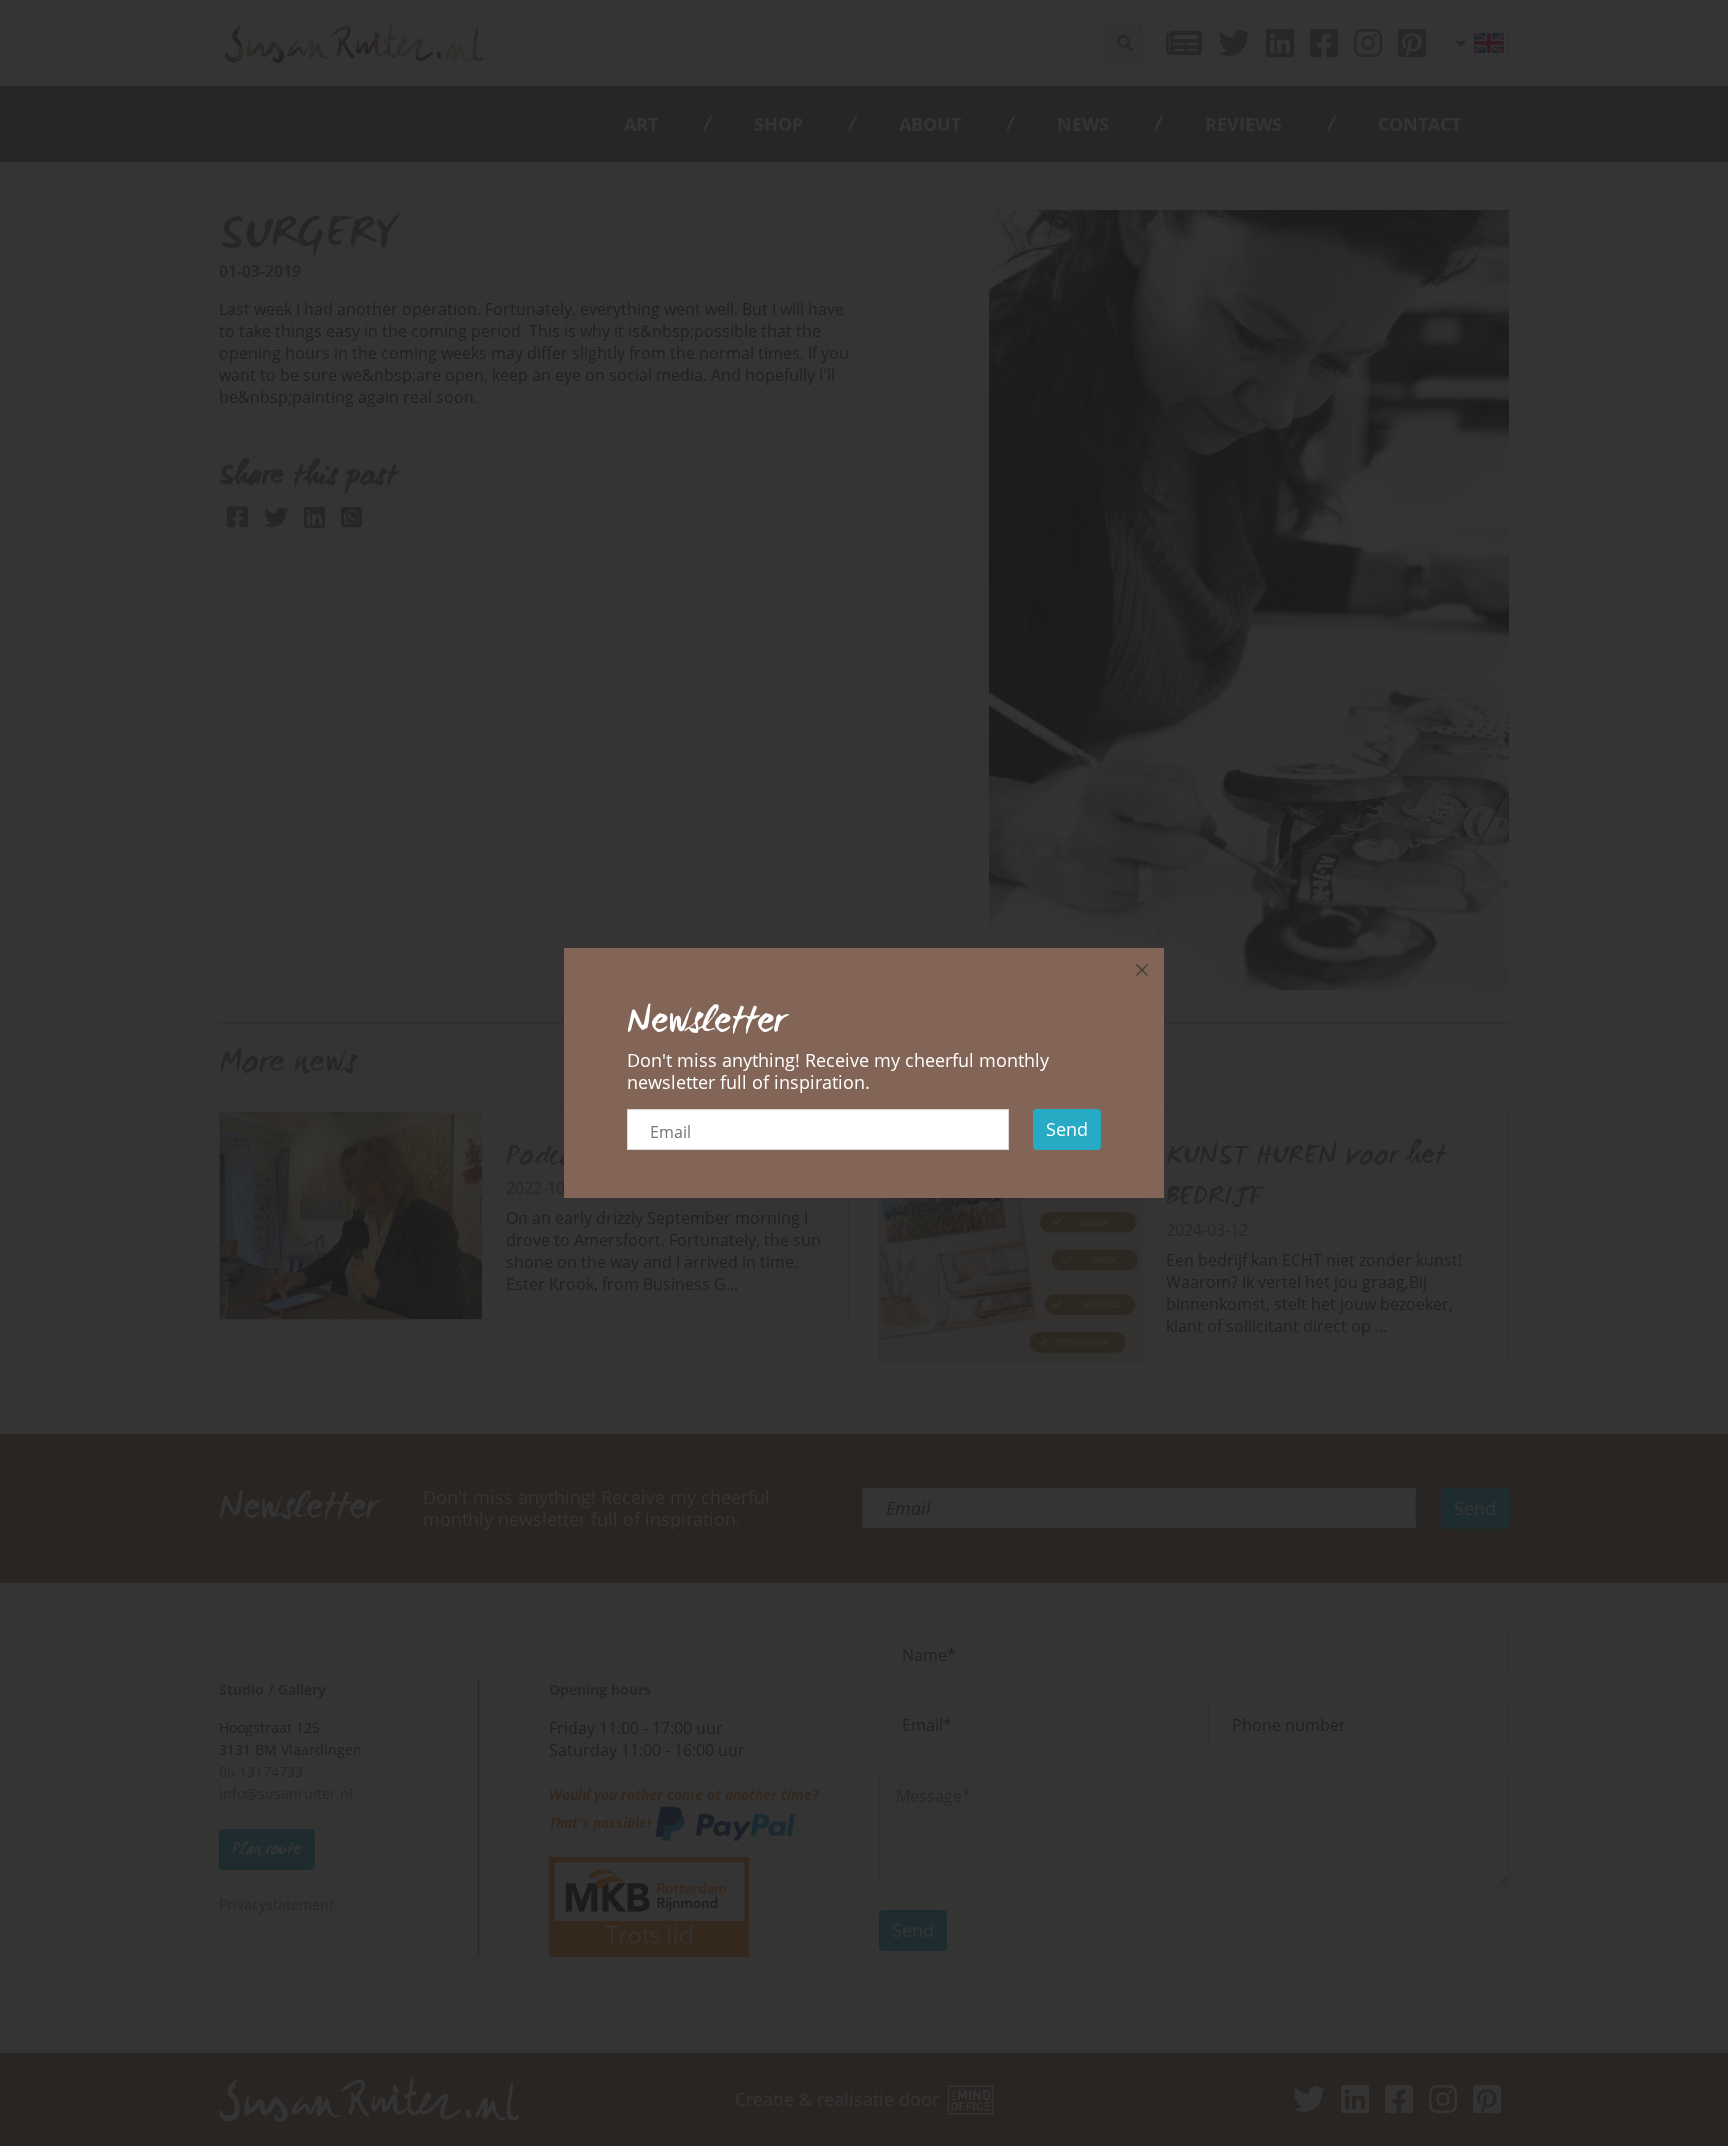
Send (1067, 1129)
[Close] (1142, 970)
